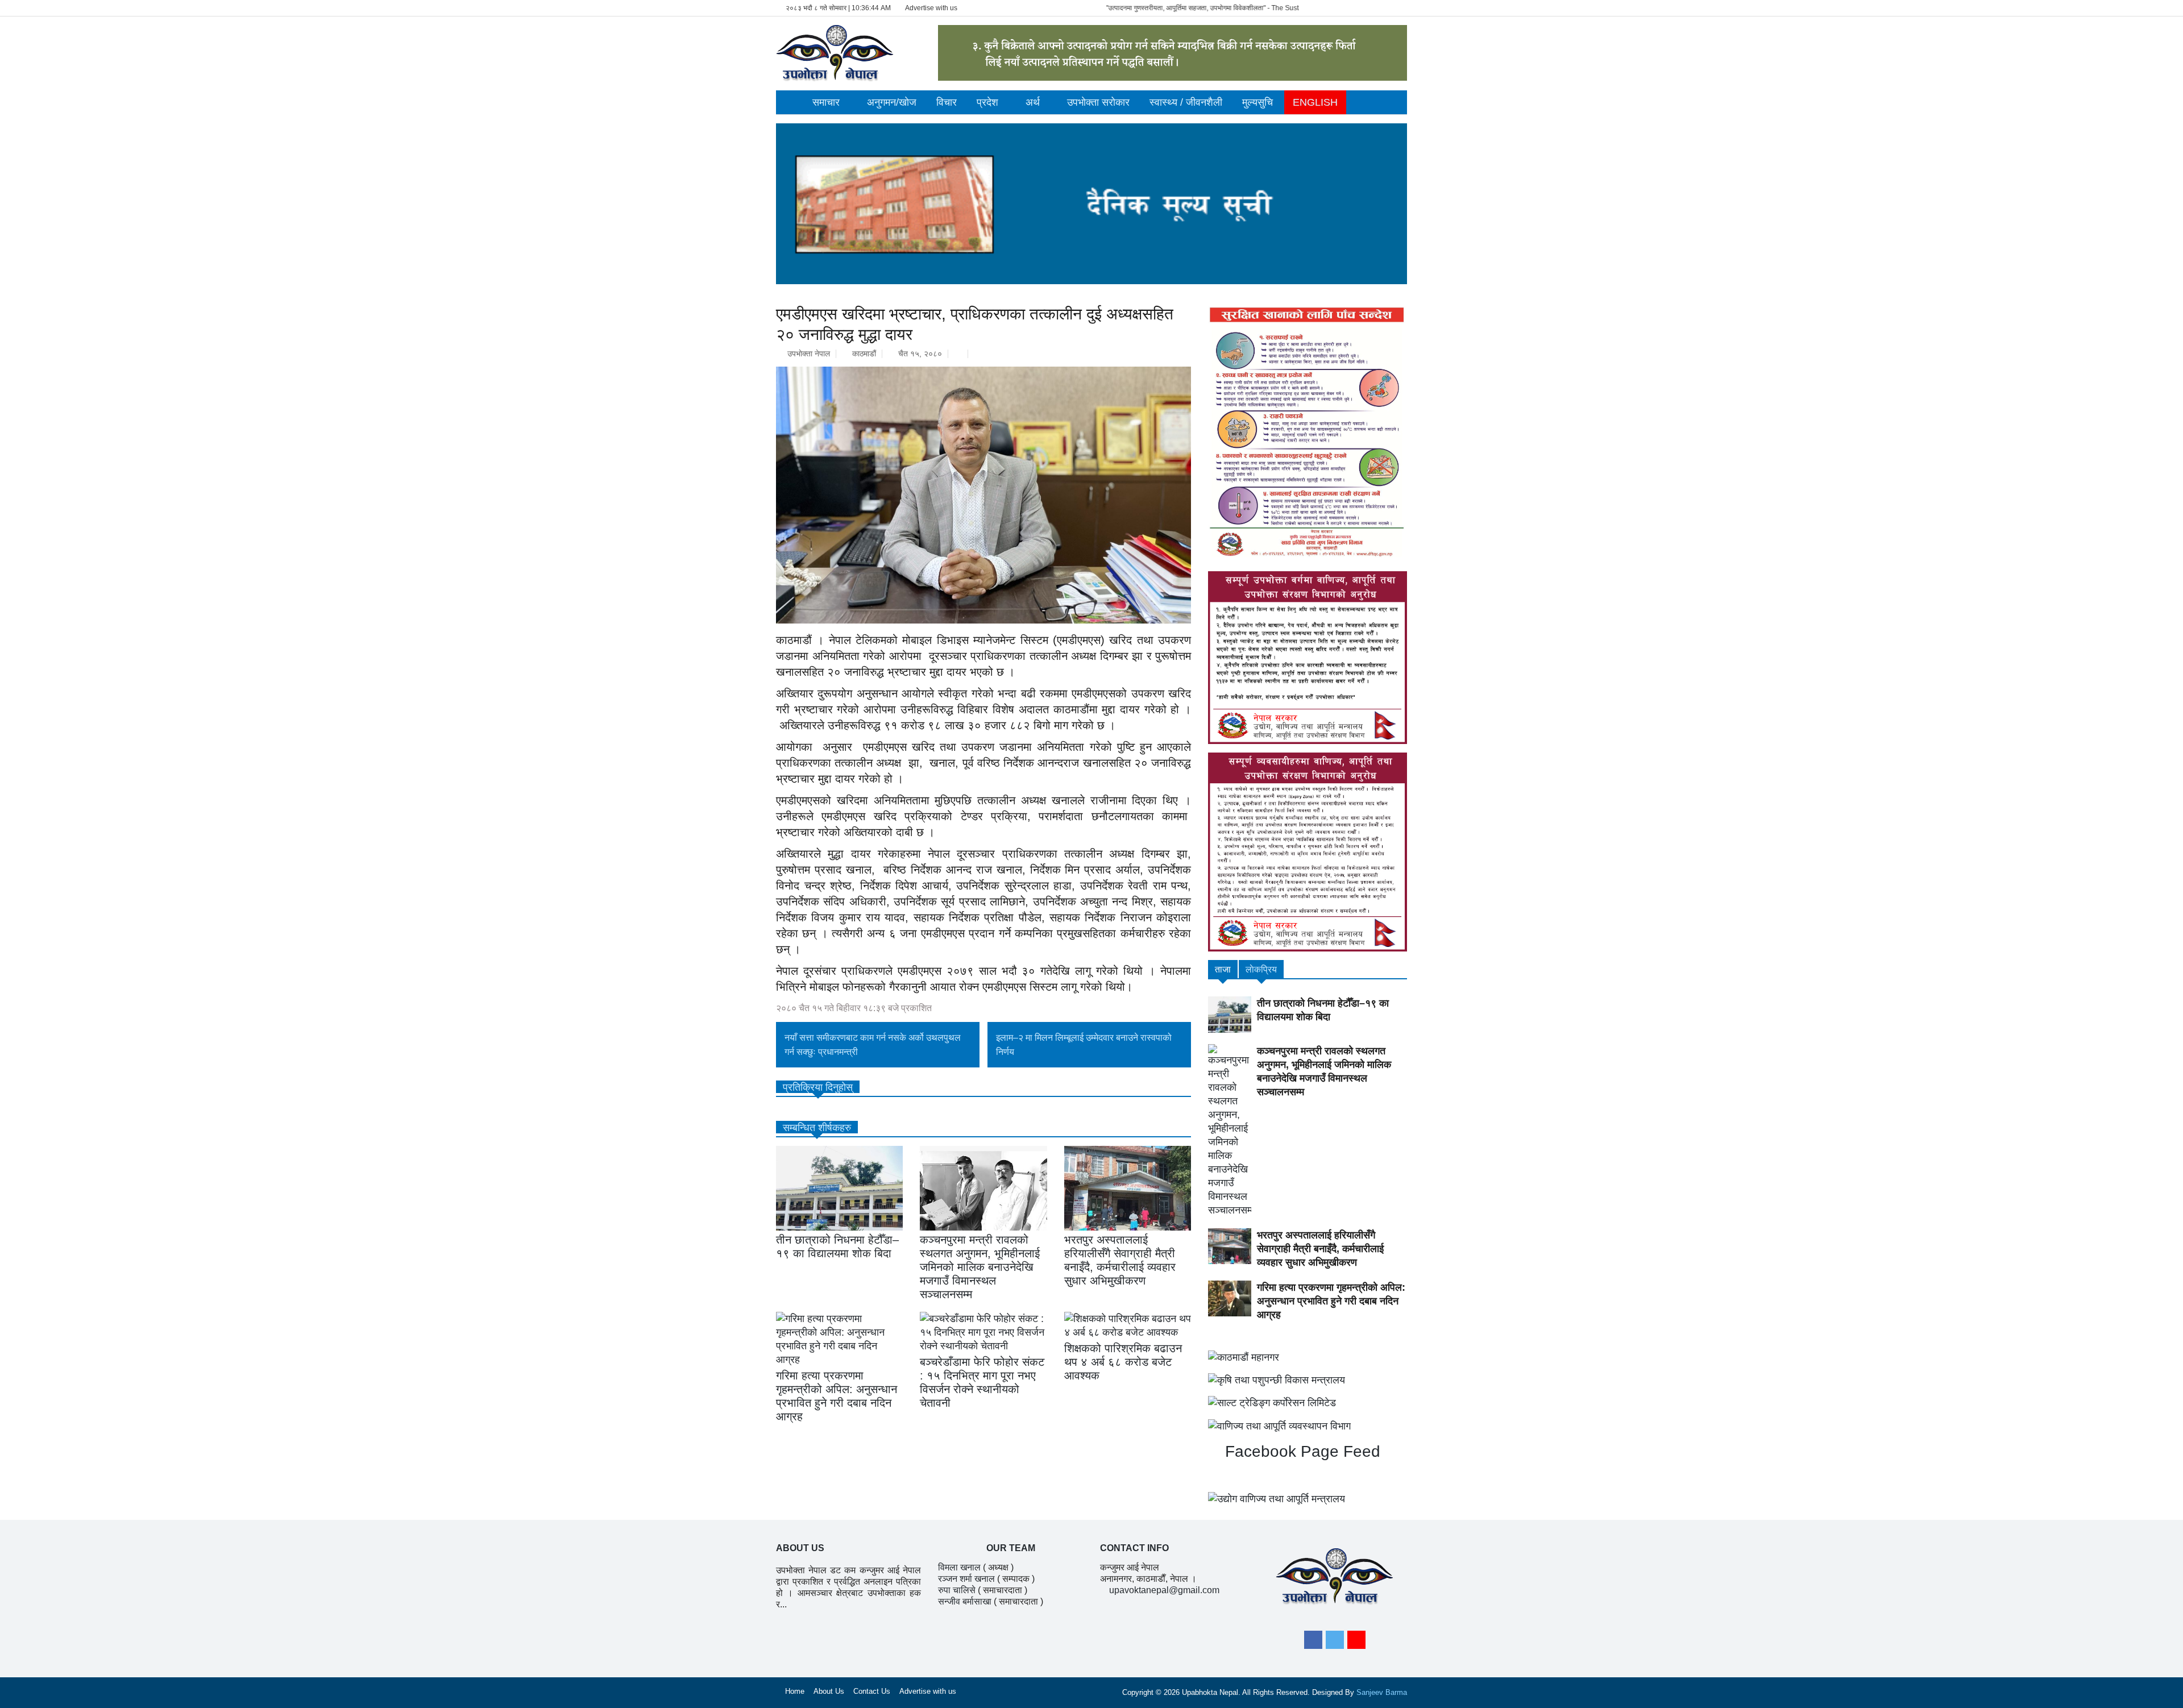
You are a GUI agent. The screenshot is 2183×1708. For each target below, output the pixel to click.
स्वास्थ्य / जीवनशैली (1186, 102)
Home (795, 1691)
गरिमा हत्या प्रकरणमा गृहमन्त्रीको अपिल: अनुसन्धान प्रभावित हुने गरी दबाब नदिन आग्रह (1331, 1301)
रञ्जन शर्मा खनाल (966, 1579)
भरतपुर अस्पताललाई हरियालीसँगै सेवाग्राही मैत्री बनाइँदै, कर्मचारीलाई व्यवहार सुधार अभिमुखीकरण (1320, 1249)
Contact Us (872, 1691)
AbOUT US (800, 1548)
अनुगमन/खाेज (892, 102)
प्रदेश (987, 102)
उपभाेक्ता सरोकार (1098, 102)
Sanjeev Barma (1382, 1692)
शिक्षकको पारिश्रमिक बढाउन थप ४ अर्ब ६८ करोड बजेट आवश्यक (1123, 1362)
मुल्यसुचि (1257, 102)
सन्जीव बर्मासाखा (965, 1601)
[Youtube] (1356, 1640)
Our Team (1011, 1548)
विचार (947, 102)
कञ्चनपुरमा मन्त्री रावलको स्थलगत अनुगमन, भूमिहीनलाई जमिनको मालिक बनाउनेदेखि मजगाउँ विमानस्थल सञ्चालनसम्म (980, 1267)
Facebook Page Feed (1300, 1451)
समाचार (826, 102)
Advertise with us (931, 8)
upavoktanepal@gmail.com (1164, 1590)
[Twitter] (1335, 1640)
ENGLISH (1315, 102)
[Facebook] (1313, 1640)
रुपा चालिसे (957, 1590)
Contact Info (1134, 1548)
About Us (829, 1691)
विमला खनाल (959, 1567)
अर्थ (1033, 102)
